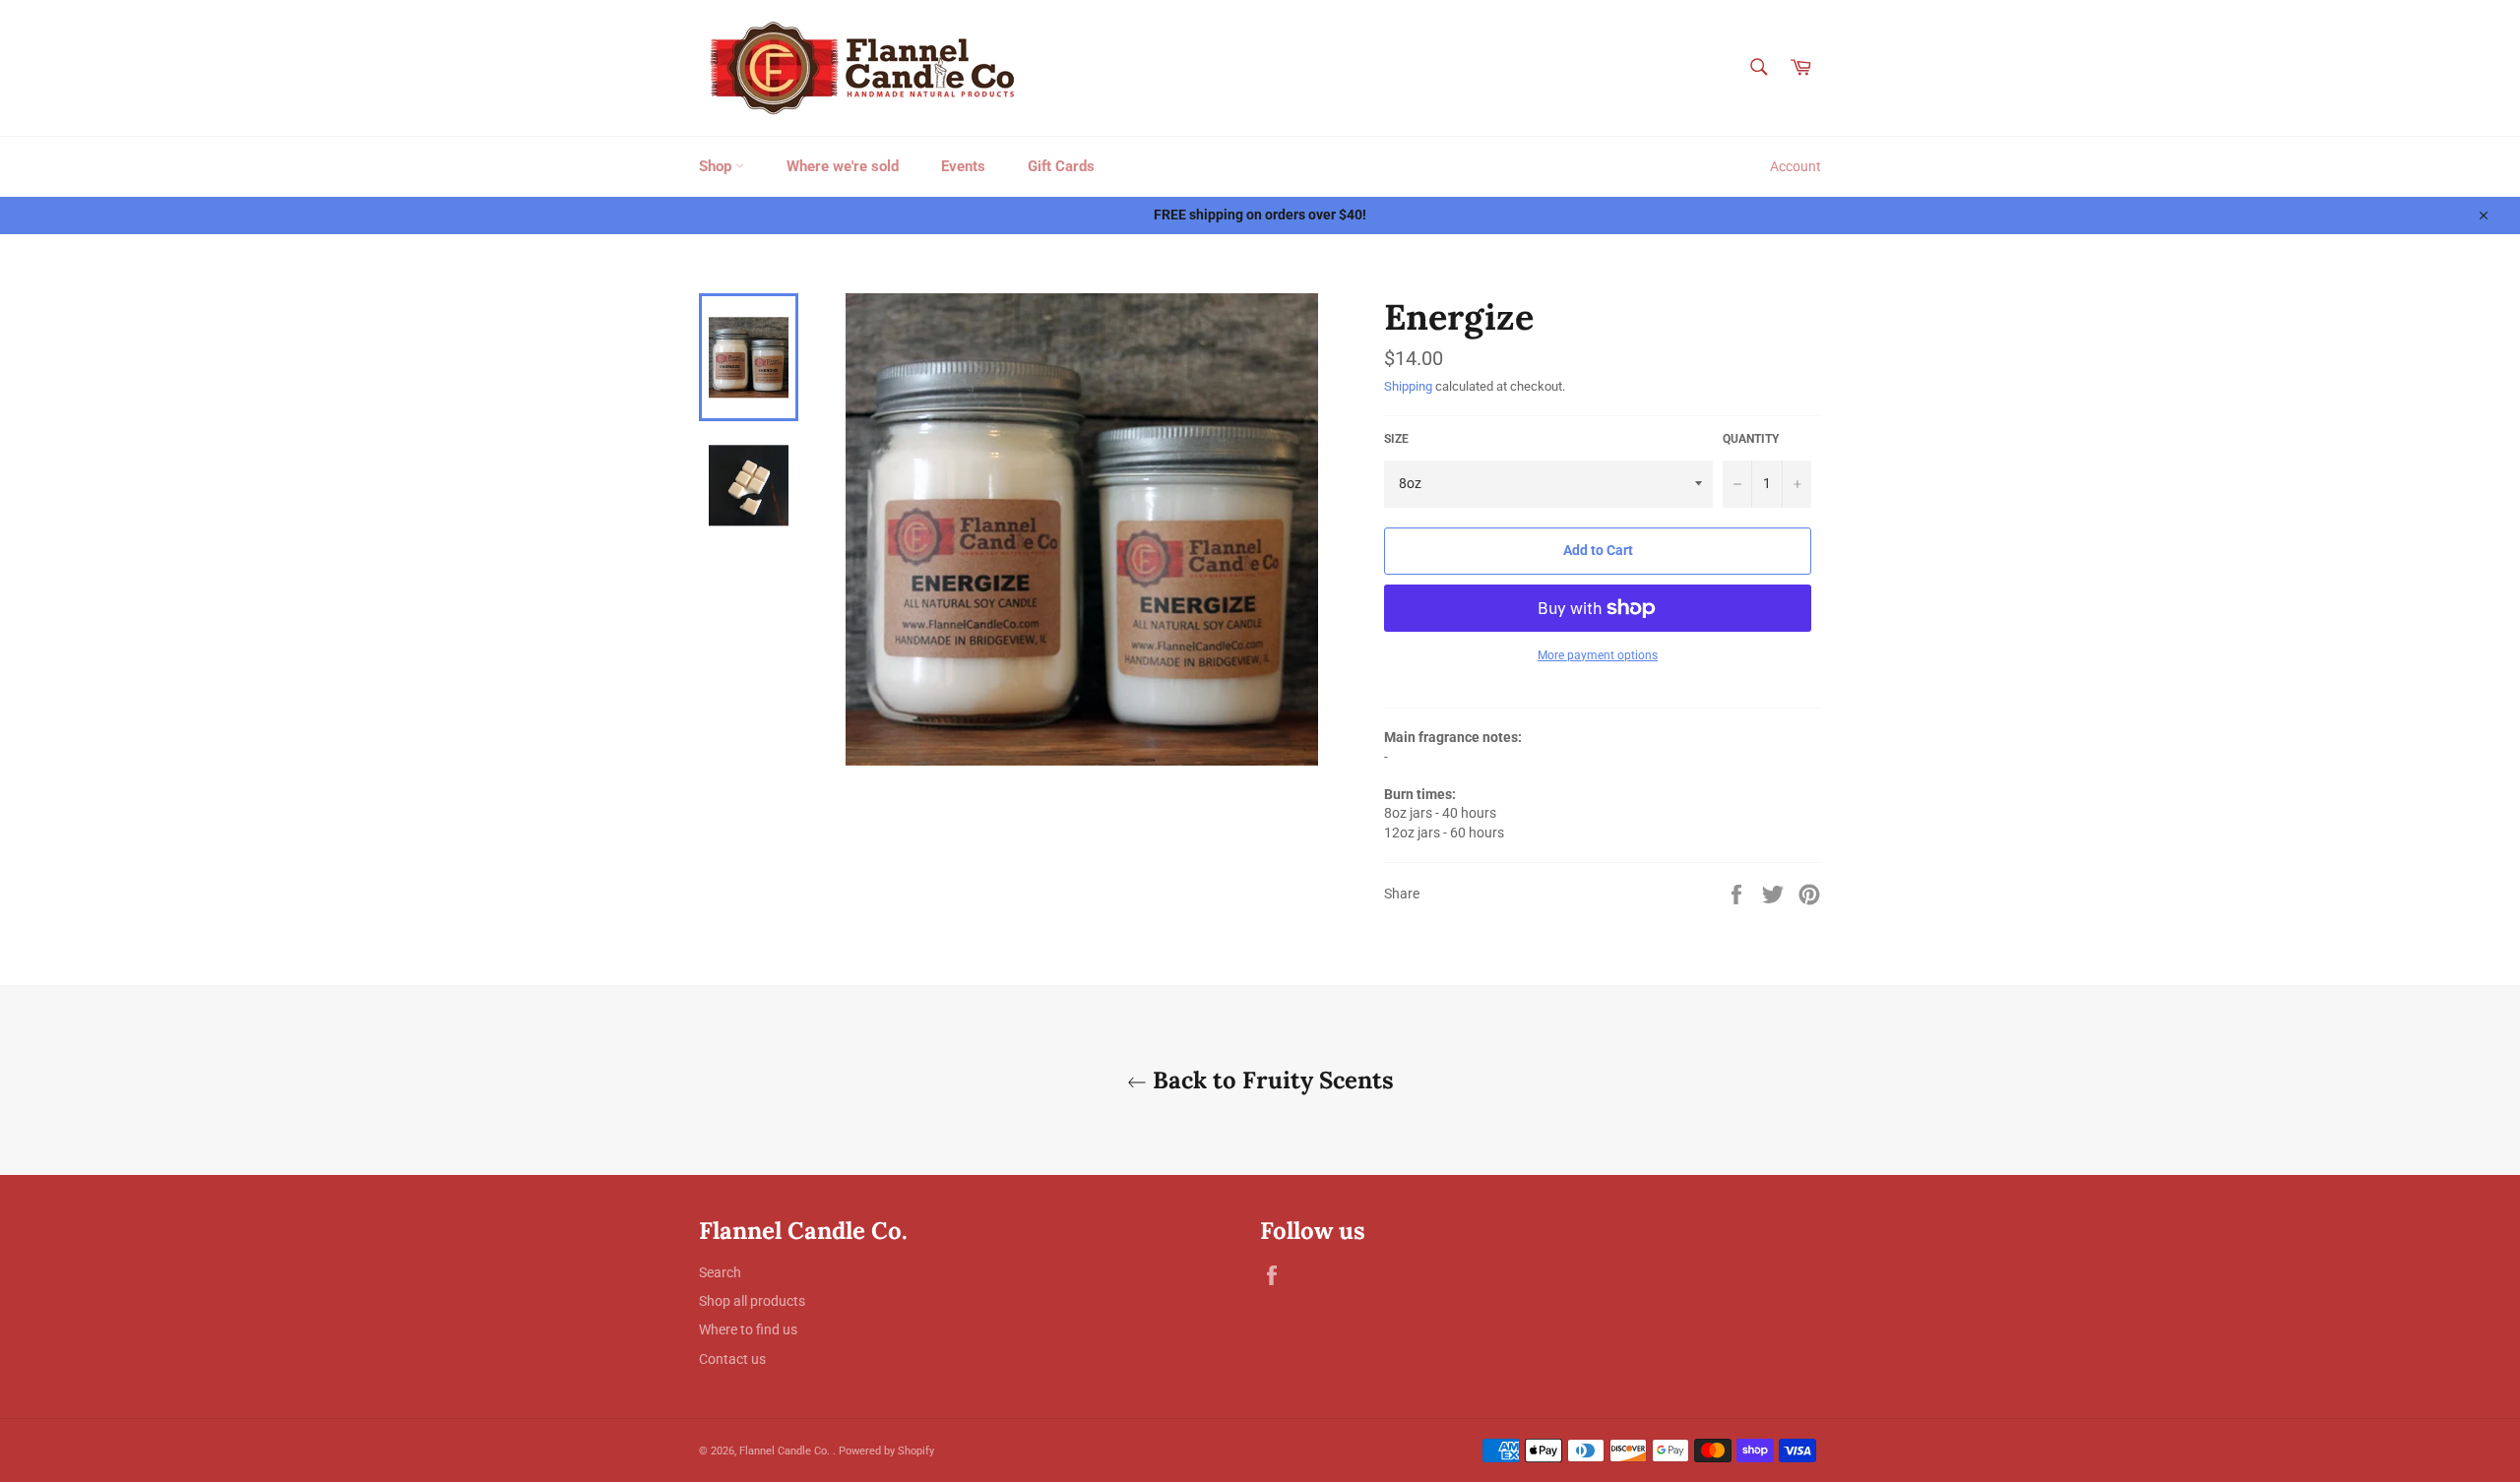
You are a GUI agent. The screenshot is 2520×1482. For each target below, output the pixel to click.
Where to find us (748, 1329)
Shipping (1408, 386)
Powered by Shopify (886, 1451)
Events (963, 166)
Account (1795, 166)
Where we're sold (843, 166)
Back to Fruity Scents (1270, 1080)
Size (1396, 439)
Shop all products (752, 1301)
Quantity (1751, 439)
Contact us (732, 1359)
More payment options (1598, 655)
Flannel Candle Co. (786, 1451)
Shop (717, 166)
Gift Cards (1061, 166)
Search (720, 1272)
